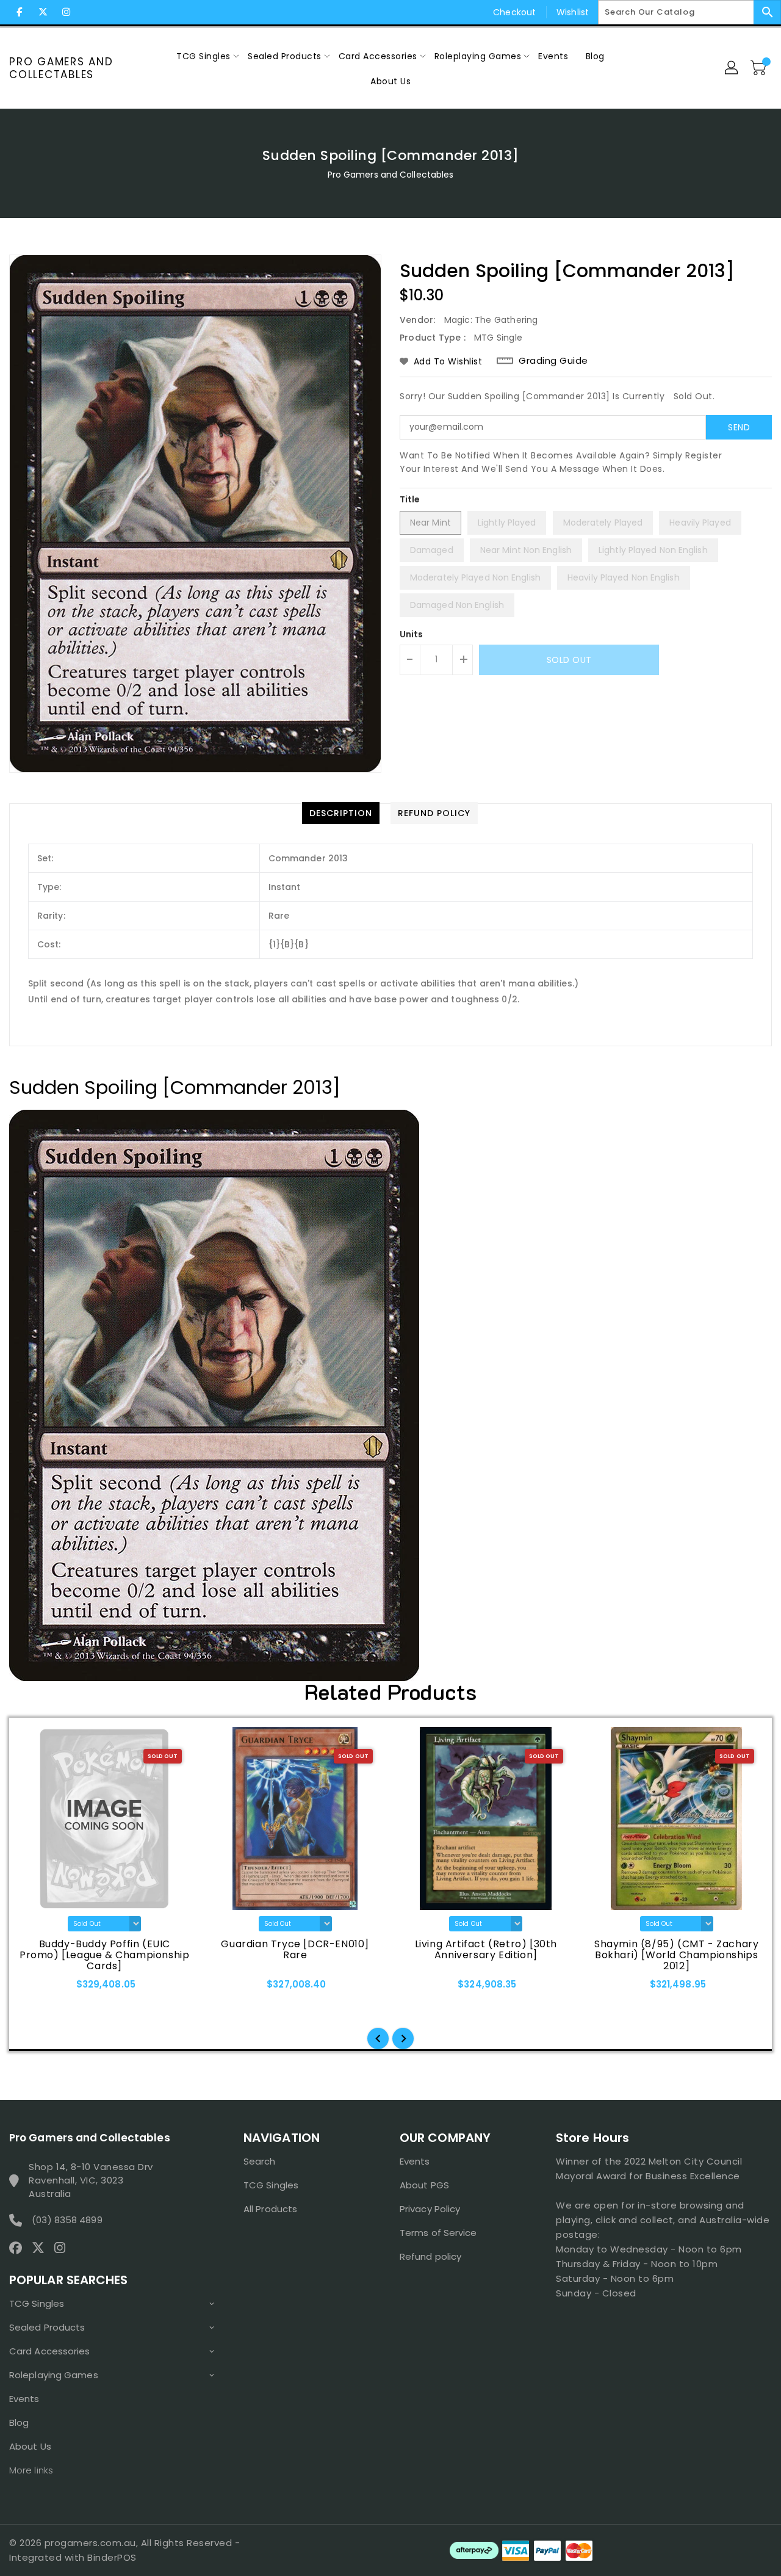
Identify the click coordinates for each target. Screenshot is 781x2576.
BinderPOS (112, 2557)
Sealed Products (47, 2327)
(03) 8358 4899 (67, 2220)
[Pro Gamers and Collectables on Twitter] (43, 12)
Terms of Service (438, 2233)
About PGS (424, 2185)
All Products (270, 2209)
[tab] (341, 813)
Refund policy (430, 2256)
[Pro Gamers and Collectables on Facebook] (20, 12)
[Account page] (732, 68)
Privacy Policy (430, 2209)
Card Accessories (50, 2351)
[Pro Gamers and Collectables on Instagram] (66, 12)
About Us (30, 2446)
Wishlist (573, 12)
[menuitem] (203, 56)
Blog (19, 2422)
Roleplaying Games (54, 2375)
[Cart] (760, 68)
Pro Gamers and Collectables (61, 68)
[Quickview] (35, 1988)
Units (412, 634)
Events (24, 2399)
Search (260, 2161)
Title (410, 499)
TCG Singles (37, 2303)
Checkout (514, 12)
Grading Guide (553, 361)
